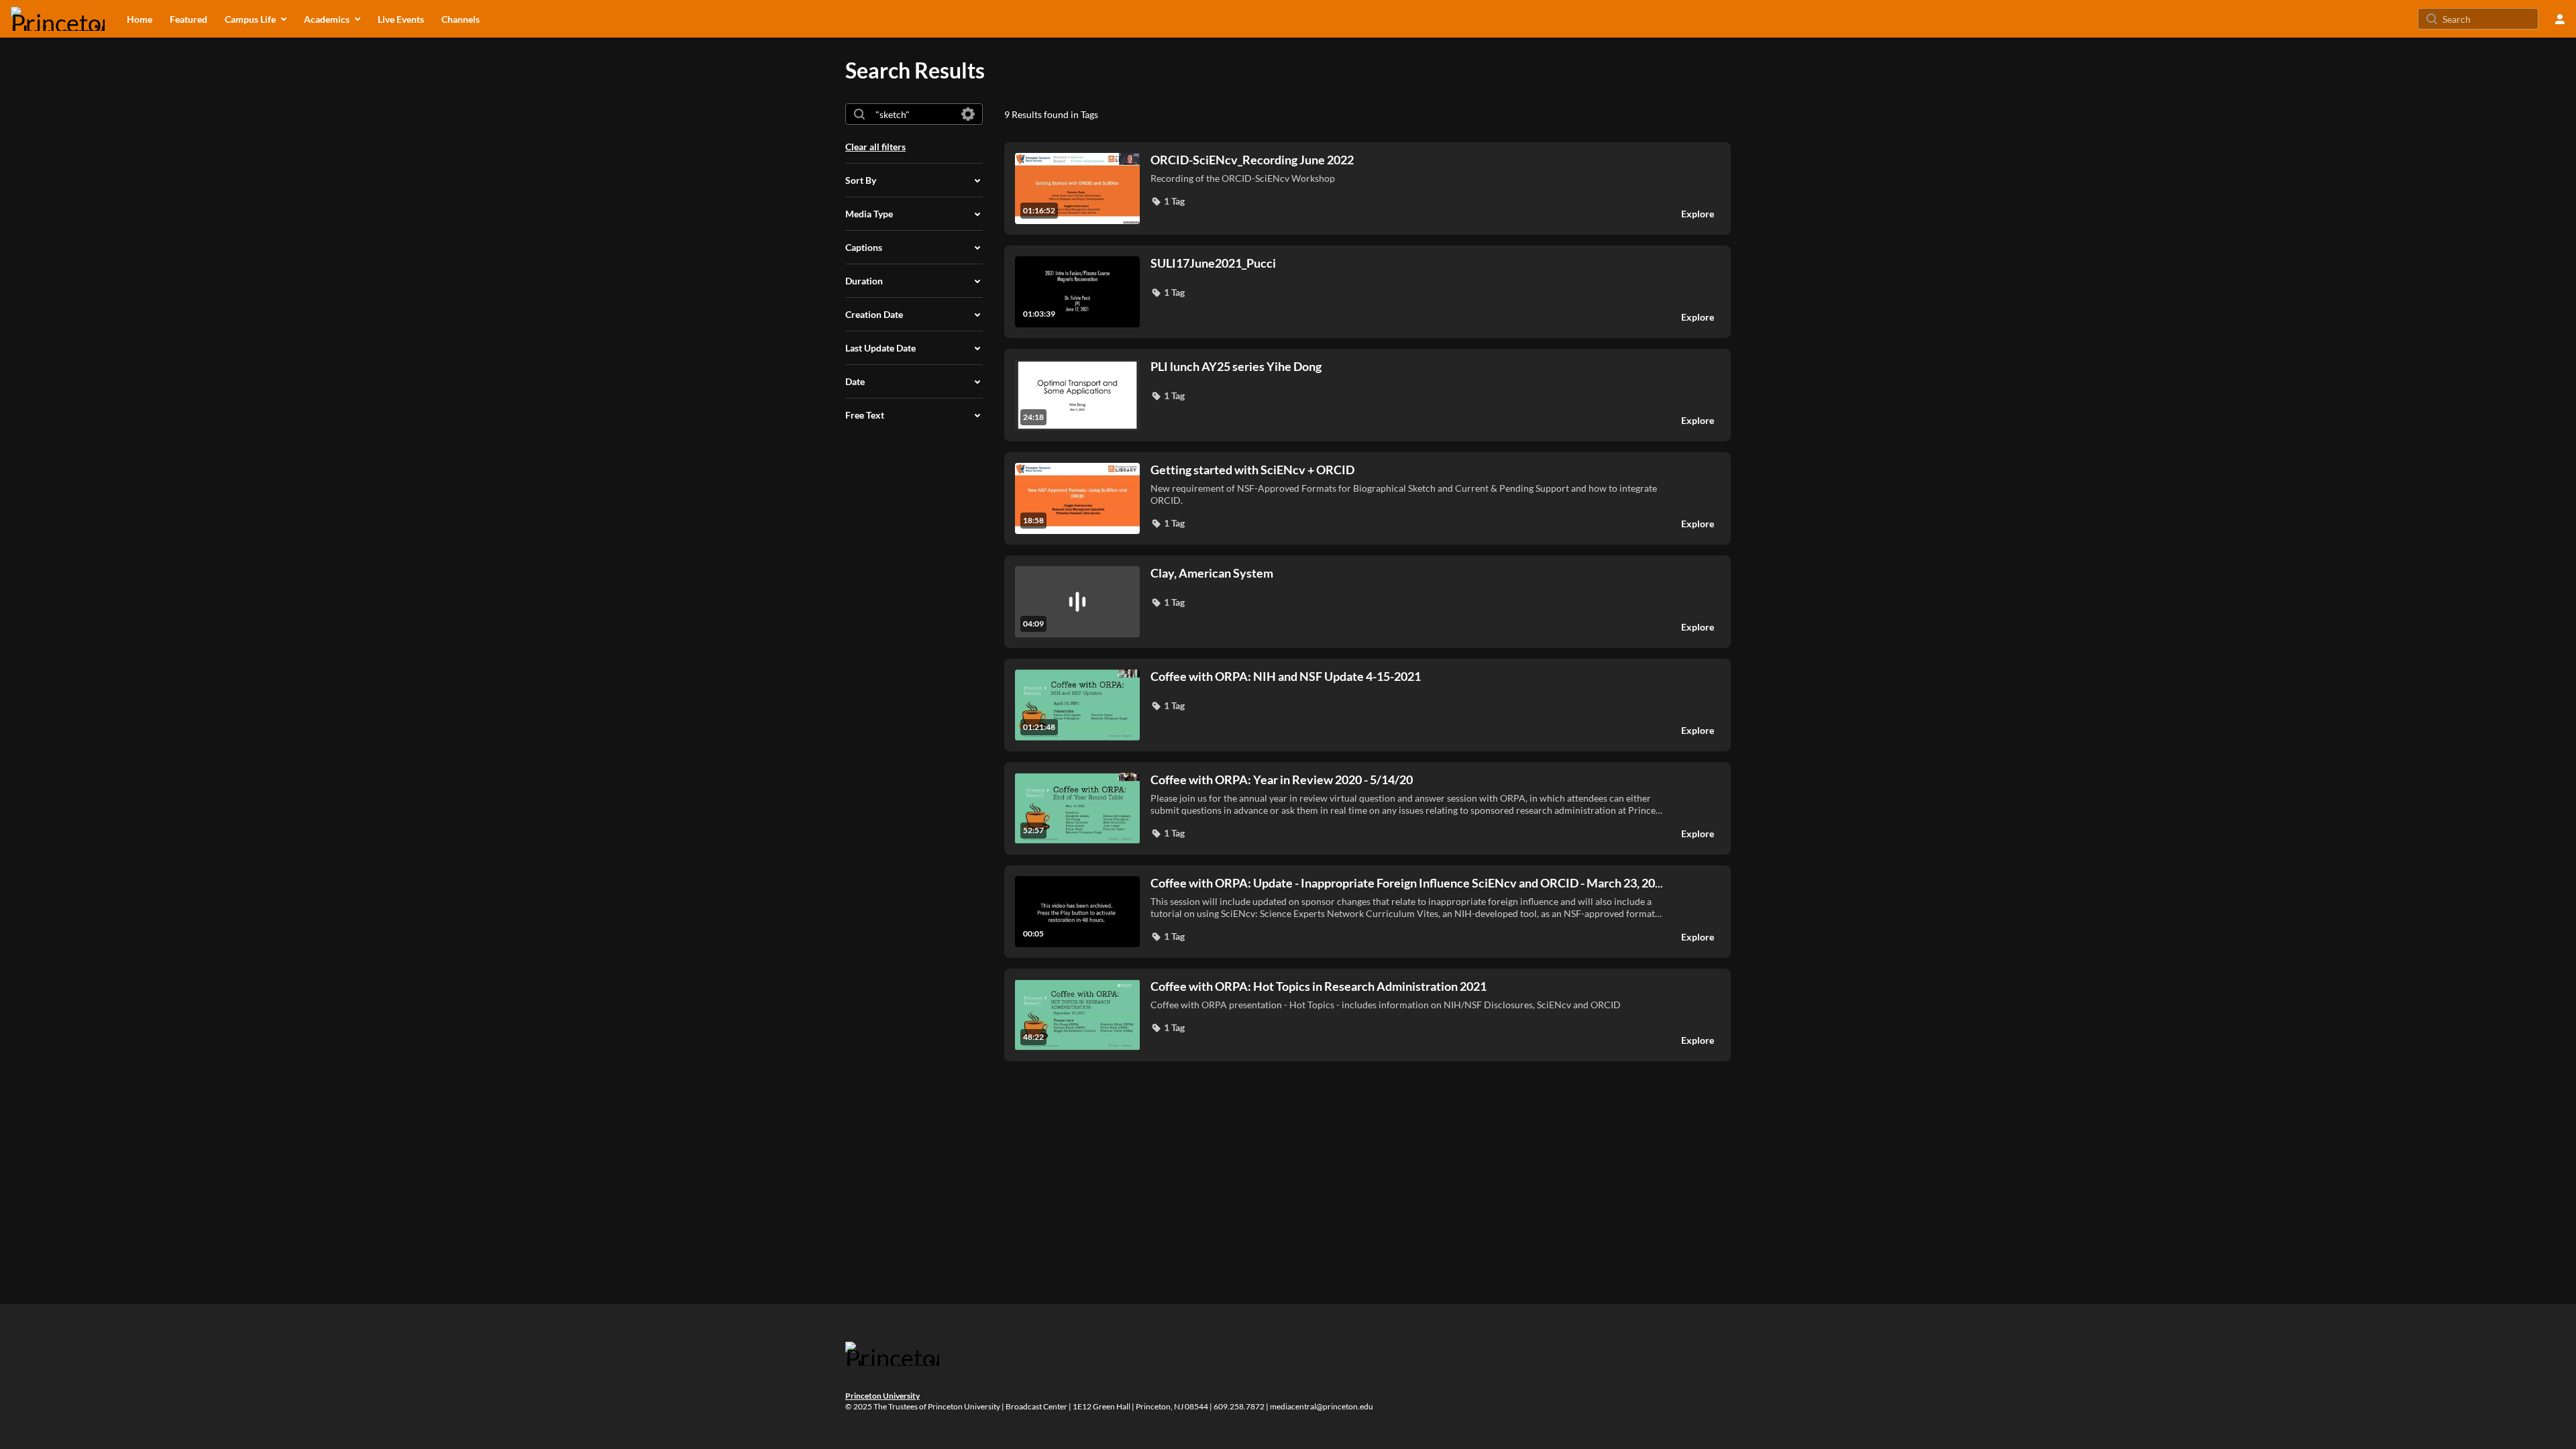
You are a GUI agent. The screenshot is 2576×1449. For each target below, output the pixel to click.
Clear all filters (875, 147)
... (1407, 883)
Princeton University (882, 1396)
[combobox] (913, 114)
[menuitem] (140, 19)
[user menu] (2560, 19)
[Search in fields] (968, 114)
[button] (1168, 201)
